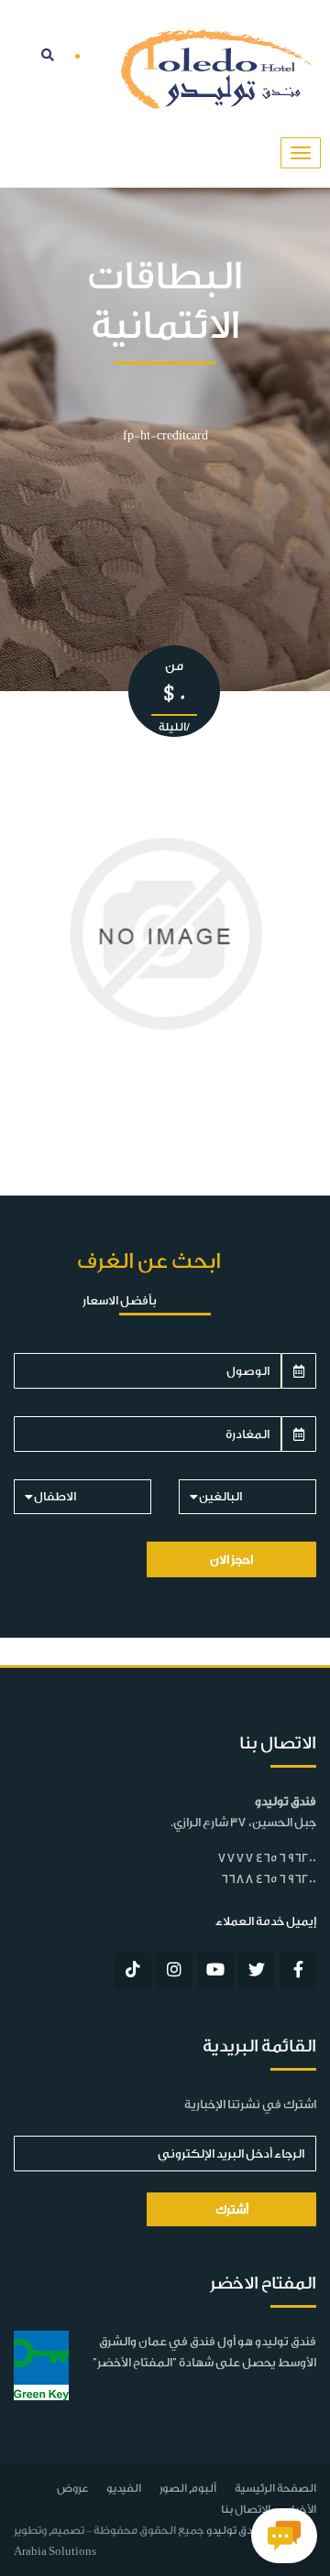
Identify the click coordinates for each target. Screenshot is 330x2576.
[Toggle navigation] (301, 153)
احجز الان (231, 1559)
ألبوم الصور (188, 2488)
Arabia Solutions (55, 2551)
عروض (72, 2488)
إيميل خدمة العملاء (266, 1921)
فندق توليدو (234, 2530)
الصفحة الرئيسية (275, 2488)
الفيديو (124, 2488)
